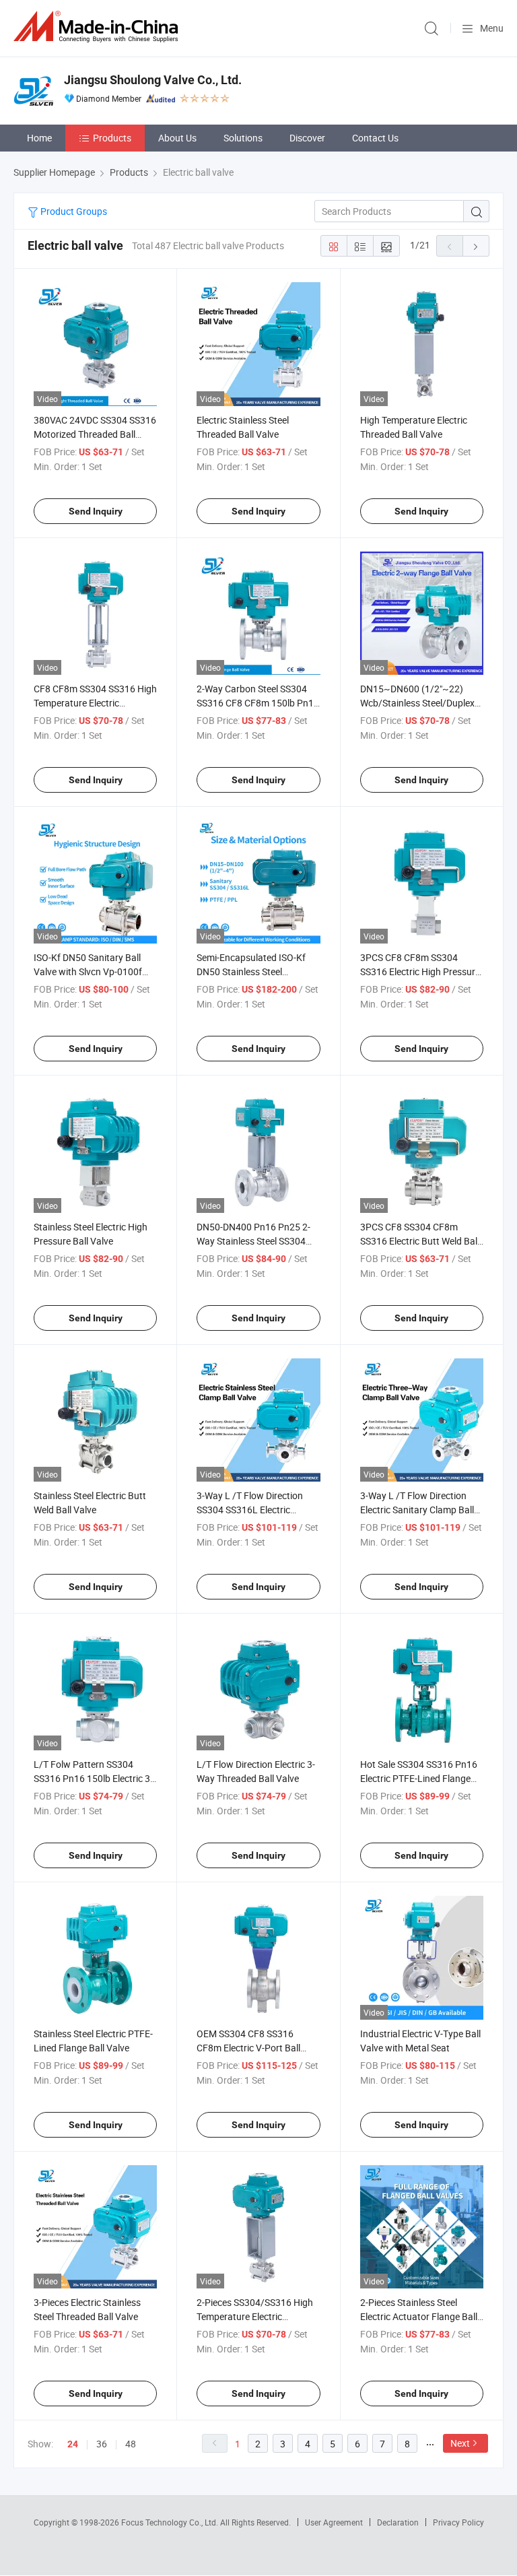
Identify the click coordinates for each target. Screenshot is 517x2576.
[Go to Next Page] (476, 246)
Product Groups (73, 211)
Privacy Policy (458, 2522)
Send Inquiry (96, 511)
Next (460, 2443)
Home (39, 138)
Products (112, 138)
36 (102, 2444)
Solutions (243, 138)
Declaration (398, 2522)
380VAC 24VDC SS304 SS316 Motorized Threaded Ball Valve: (95, 434)
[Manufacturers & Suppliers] (98, 27)
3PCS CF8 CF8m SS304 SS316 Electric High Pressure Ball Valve (420, 971)
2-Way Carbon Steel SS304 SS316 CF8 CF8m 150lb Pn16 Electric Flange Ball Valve (258, 703)
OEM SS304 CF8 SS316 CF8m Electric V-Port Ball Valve (248, 2048)
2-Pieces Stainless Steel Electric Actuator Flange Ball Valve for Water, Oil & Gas (419, 2316)
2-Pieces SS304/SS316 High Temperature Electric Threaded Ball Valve (255, 2316)
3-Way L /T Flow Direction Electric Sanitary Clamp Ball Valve (417, 1510)
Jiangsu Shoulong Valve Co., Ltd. (153, 80)
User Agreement (334, 2522)
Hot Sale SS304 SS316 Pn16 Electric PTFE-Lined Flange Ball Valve (419, 1778)
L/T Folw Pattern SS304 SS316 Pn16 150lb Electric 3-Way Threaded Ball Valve (93, 1778)
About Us (177, 138)
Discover (307, 138)
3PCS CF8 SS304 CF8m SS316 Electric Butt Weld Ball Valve (420, 1241)
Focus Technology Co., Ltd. (171, 2522)
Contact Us (375, 138)
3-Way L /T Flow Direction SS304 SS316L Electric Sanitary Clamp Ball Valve (250, 1510)
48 (131, 2444)
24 (73, 2444)
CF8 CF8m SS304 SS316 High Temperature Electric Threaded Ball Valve (95, 703)
